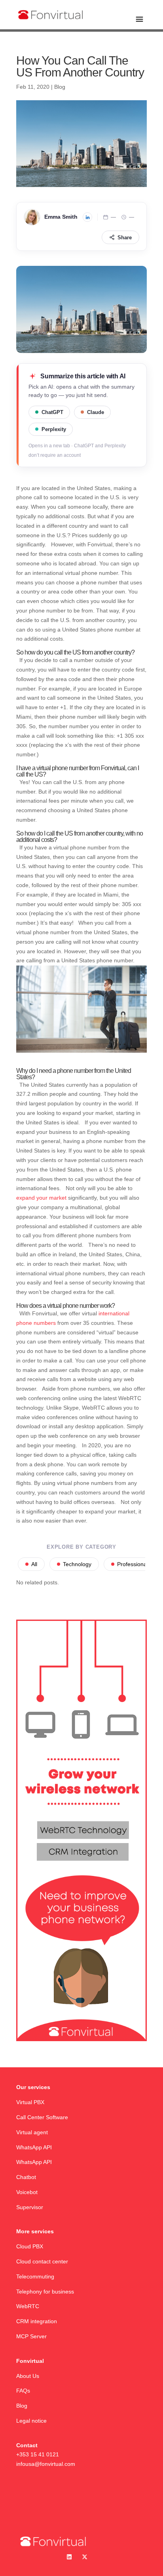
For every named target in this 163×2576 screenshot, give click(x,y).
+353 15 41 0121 (38, 2454)
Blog (60, 87)
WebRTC (28, 2306)
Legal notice (31, 2421)
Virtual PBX (30, 2102)
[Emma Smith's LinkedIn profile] (87, 217)
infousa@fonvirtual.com (46, 2464)
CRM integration (37, 2321)
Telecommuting (35, 2276)
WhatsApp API (34, 2147)
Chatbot (27, 2177)
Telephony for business (45, 2292)
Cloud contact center (42, 2261)
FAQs (23, 2391)
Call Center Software (42, 2117)
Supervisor (30, 2207)
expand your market (41, 1198)
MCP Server (31, 2336)
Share (125, 238)
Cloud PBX (30, 2246)
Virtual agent (32, 2132)
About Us (28, 2376)
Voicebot (28, 2192)
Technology (77, 1564)
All (34, 1564)
